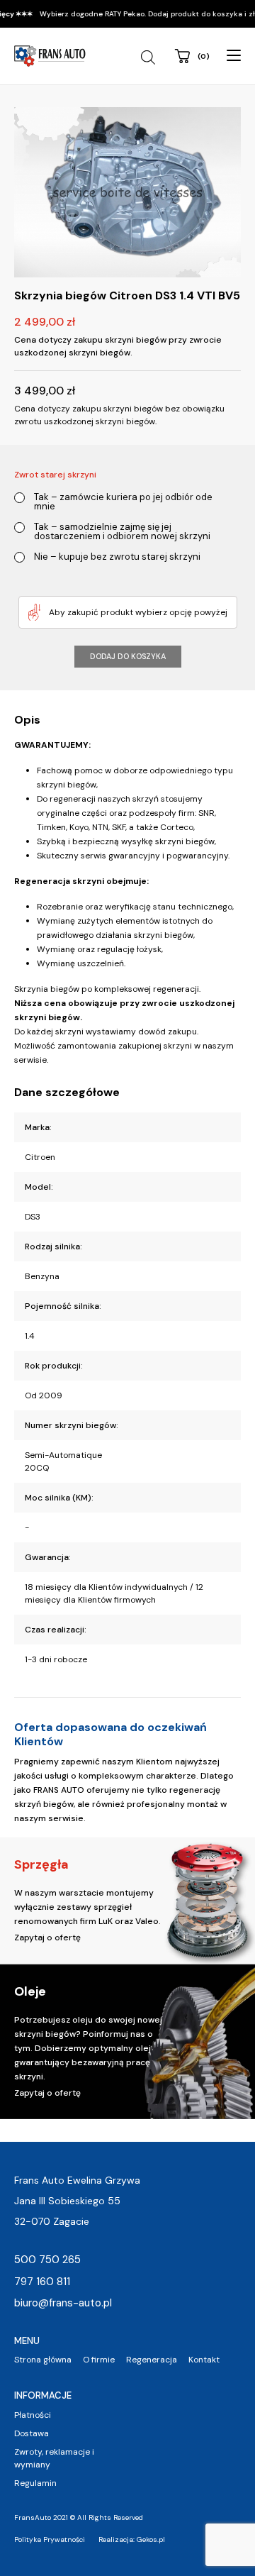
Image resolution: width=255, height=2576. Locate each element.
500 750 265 (47, 2260)
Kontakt (204, 2360)
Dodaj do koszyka (128, 656)
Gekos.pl (151, 2539)
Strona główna (43, 2360)
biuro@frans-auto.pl (63, 2303)
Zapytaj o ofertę (47, 1937)
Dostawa (32, 2433)
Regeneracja (152, 2360)
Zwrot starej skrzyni (55, 475)
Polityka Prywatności (50, 2539)
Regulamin (35, 2483)
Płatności (33, 2415)
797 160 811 (42, 2282)
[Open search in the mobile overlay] (150, 57)
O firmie (99, 2360)
